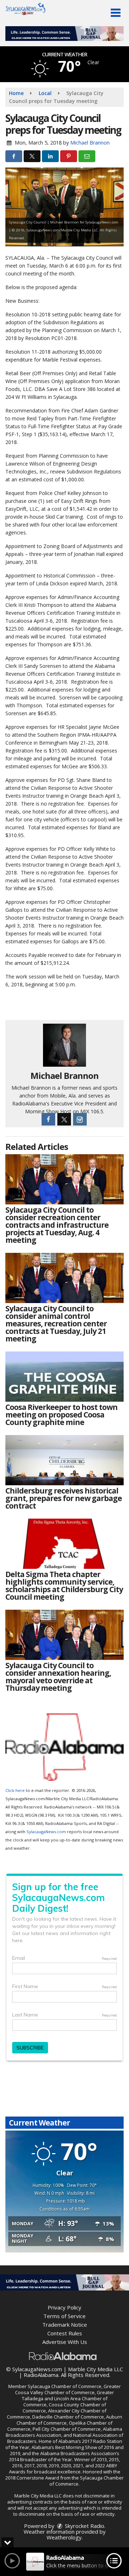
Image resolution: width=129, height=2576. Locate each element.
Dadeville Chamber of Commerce (68, 2417)
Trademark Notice (65, 2325)
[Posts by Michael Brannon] (64, 1045)
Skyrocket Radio (84, 2526)
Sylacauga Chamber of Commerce (64, 2386)
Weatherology (64, 2537)
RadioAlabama (41, 2375)
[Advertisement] (64, 34)
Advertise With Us (65, 2342)
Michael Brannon (90, 143)
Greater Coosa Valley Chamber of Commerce (68, 2389)
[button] (116, 13)
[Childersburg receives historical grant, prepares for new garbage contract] (64, 1460)
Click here (15, 1790)
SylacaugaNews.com (46, 1832)
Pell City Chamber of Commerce (67, 2429)
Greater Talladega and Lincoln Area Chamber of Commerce (68, 2398)
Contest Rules (65, 2333)
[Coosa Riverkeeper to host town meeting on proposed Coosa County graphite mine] (64, 1377)
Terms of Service (64, 2316)
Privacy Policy (64, 2307)
